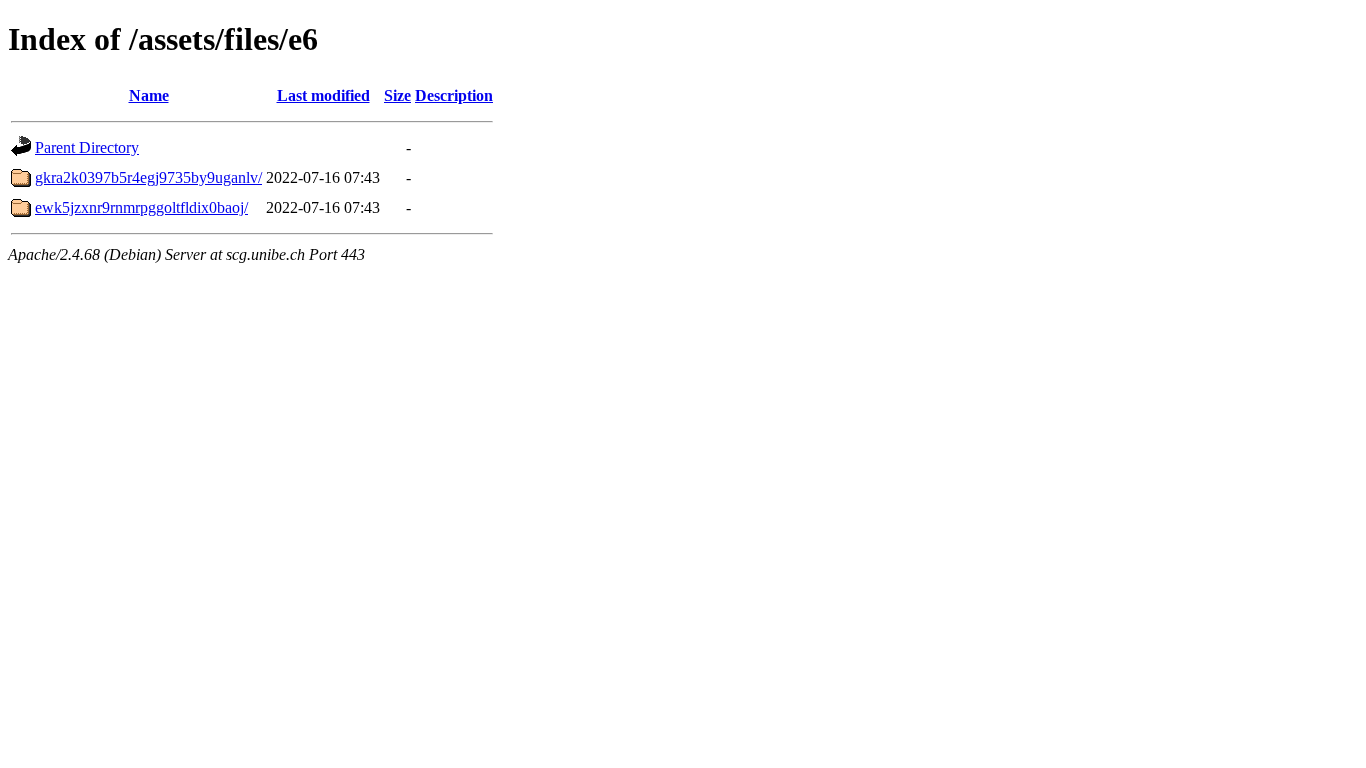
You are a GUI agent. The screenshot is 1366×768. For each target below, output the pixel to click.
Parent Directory (87, 147)
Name (149, 95)
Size (397, 95)
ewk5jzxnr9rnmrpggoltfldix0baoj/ (141, 207)
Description (454, 95)
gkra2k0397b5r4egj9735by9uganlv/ (148, 177)
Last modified (323, 95)
